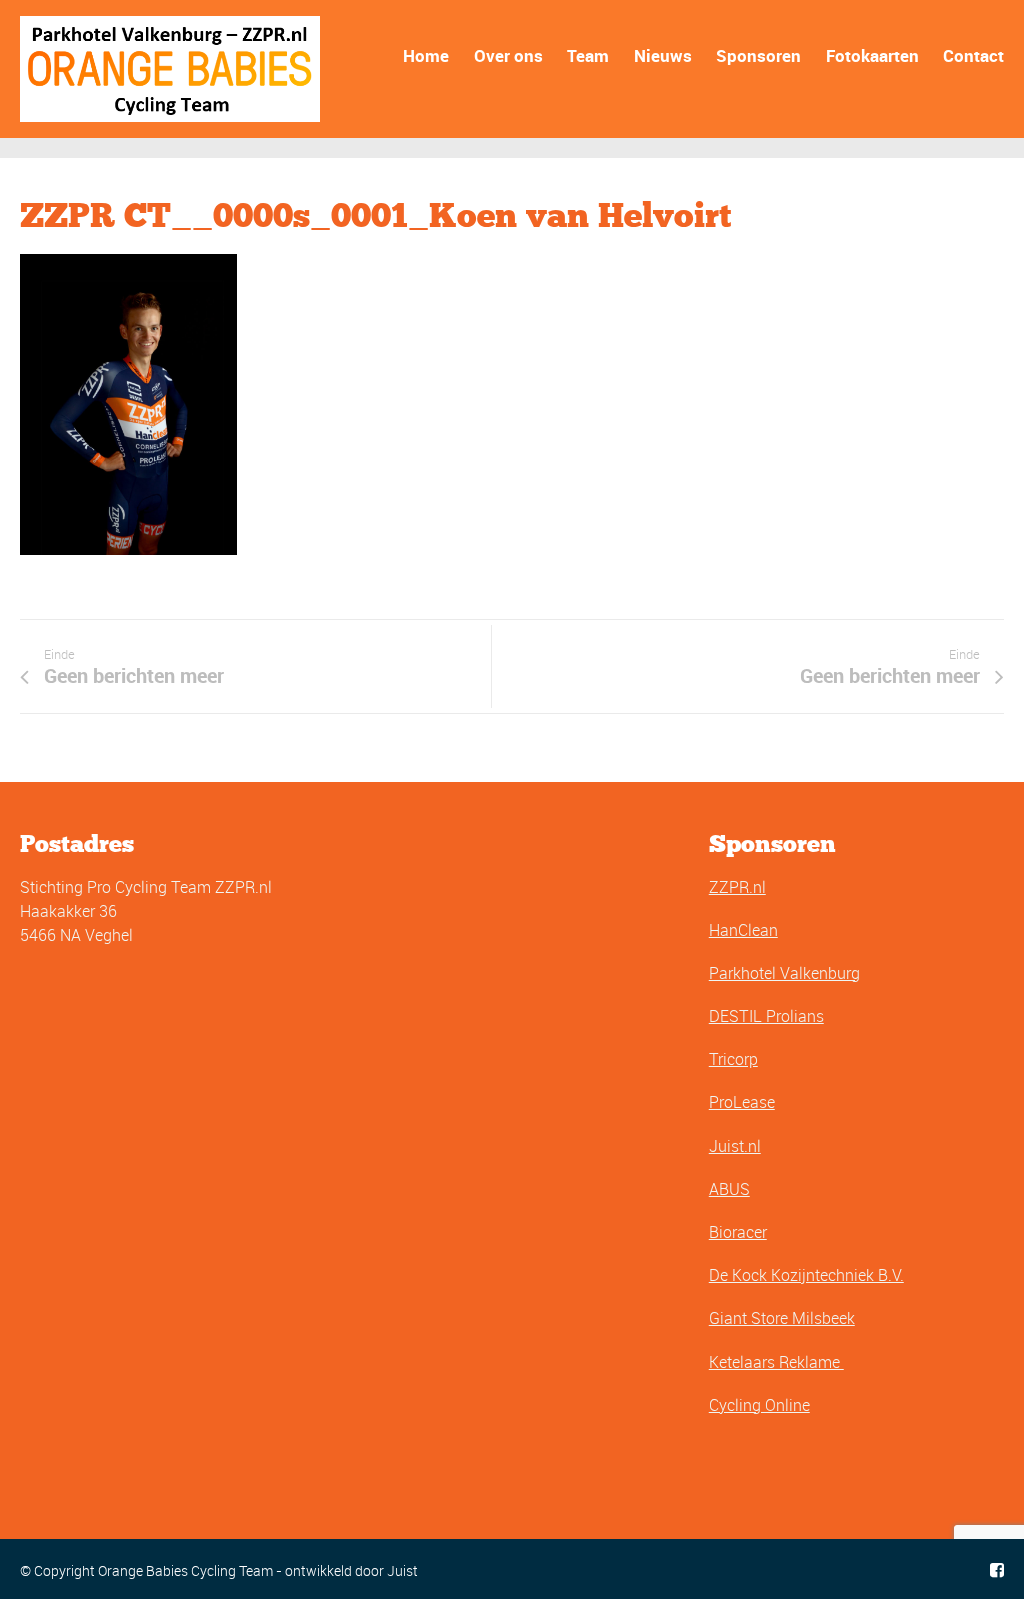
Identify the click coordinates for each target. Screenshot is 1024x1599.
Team (588, 55)
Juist (402, 1570)
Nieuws (663, 55)
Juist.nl (735, 1146)
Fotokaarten (872, 55)
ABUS (729, 1189)
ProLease (742, 1102)
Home (426, 55)
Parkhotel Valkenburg (784, 973)
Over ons (508, 55)
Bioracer (738, 1232)
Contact (973, 55)
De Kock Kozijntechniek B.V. (806, 1275)
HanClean (743, 930)
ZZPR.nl (737, 887)
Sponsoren (758, 55)
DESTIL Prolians (766, 1016)
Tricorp (733, 1059)
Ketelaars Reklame (776, 1362)
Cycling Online (759, 1405)
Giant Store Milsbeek (782, 1318)
